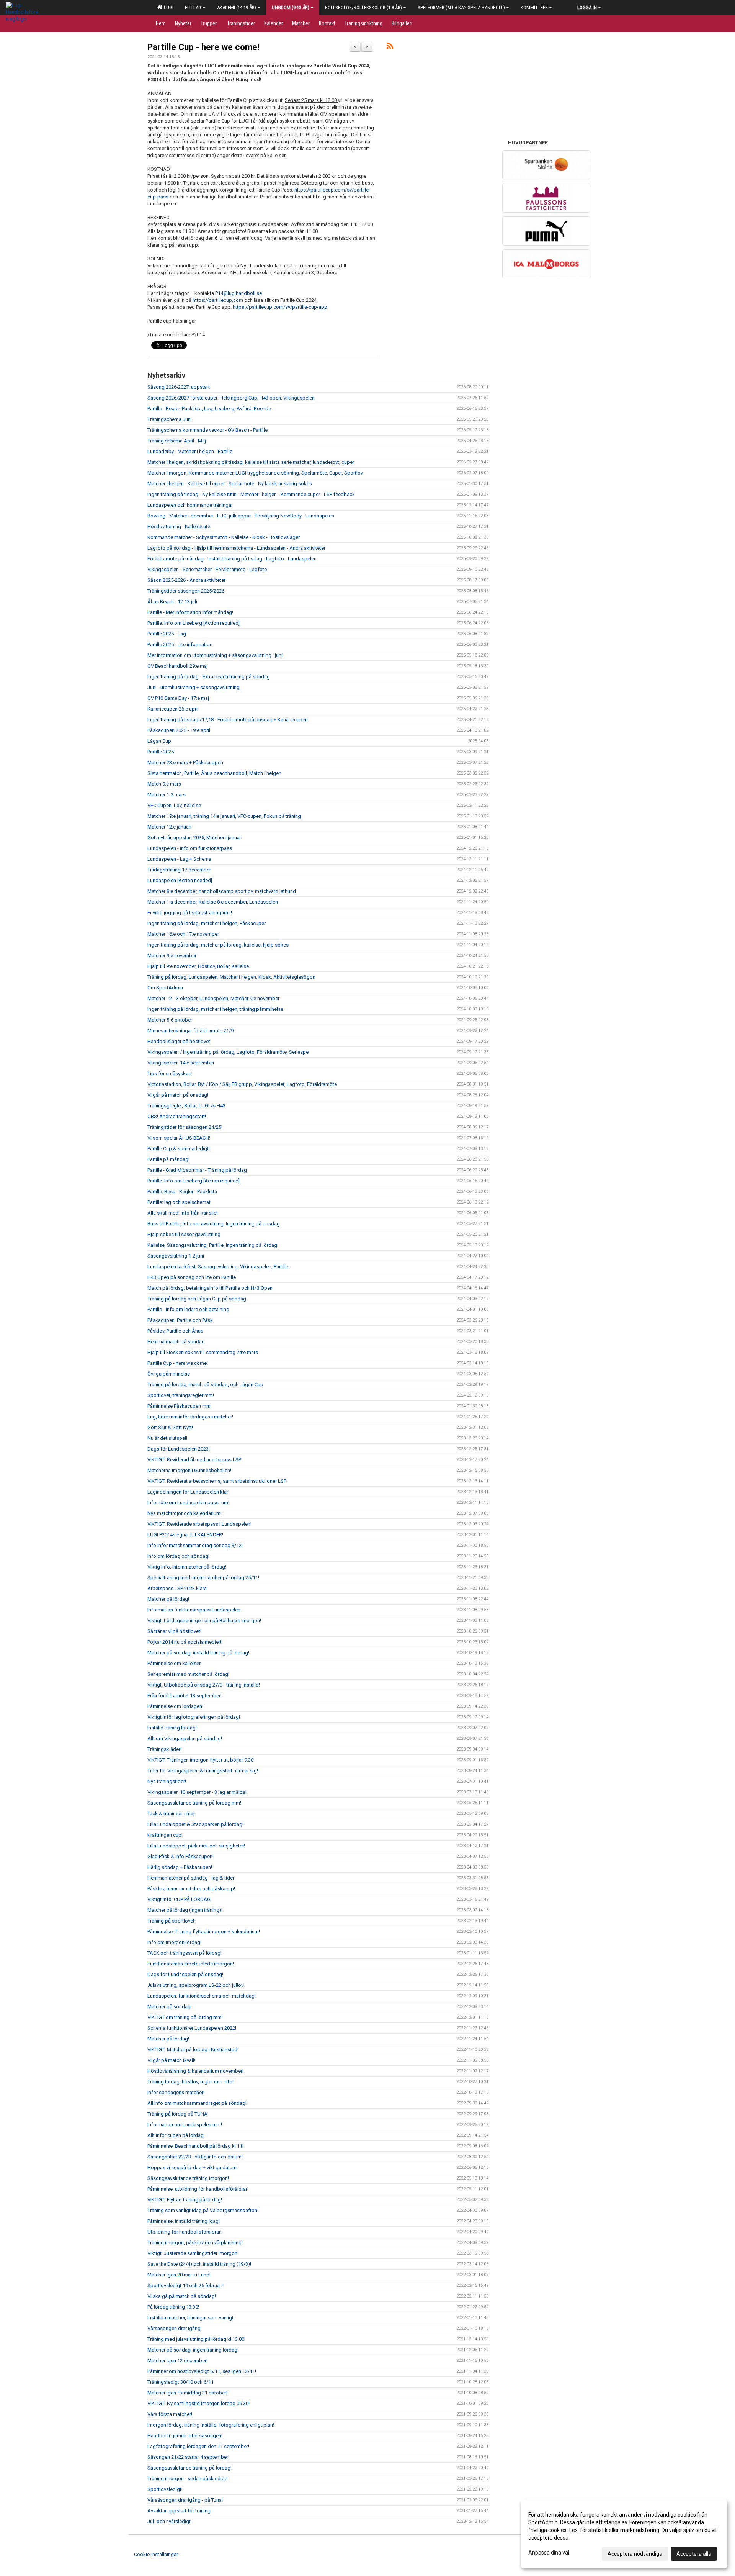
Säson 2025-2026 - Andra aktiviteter (186, 580)
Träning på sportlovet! (171, 1921)
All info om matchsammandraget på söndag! (197, 2103)
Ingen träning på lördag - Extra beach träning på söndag (209, 677)
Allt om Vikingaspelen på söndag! (185, 1738)
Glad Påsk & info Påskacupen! (180, 1856)
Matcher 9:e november (172, 956)
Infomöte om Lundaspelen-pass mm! (188, 1503)
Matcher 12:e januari (169, 827)
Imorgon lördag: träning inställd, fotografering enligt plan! (211, 2425)
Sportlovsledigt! (165, 2489)
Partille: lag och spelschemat (179, 1202)
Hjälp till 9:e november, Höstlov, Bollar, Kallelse (198, 966)
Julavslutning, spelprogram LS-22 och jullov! (196, 1985)
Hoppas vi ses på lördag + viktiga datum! (193, 2167)
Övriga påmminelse (169, 1374)
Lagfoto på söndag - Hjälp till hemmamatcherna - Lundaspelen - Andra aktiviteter (236, 548)
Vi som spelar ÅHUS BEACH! (179, 1138)
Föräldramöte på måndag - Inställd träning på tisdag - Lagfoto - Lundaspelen (232, 559)
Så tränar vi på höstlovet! (174, 1631)
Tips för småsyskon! (170, 1073)
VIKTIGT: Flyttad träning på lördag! (185, 2200)
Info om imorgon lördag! (174, 1942)
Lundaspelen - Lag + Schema (179, 859)
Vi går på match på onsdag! (178, 1095)
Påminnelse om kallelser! (175, 1663)
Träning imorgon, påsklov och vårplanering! (195, 2243)
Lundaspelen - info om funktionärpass (190, 848)
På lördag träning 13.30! (173, 2307)
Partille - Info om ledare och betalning (188, 1309)
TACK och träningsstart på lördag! (185, 1953)
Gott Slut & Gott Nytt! (170, 1427)
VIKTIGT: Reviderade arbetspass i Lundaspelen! (199, 1524)
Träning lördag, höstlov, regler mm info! (190, 2082)
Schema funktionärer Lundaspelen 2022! (192, 2028)
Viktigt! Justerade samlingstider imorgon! (193, 2253)
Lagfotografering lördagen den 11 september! (198, 2446)
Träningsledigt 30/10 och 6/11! (181, 2382)
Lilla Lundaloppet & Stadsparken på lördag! (195, 1824)
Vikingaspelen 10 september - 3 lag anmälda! (197, 1792)
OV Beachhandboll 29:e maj (178, 666)
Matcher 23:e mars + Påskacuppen (185, 762)
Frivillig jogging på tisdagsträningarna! (190, 913)
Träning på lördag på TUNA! (178, 2114)
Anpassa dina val (549, 2553)
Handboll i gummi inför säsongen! (185, 2436)
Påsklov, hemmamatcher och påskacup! (191, 1889)
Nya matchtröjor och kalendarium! (185, 1513)
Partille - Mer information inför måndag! (190, 612)
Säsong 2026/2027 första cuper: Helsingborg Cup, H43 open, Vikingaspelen (231, 398)
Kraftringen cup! (165, 1835)
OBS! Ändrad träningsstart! (177, 1116)
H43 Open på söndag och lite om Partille (192, 1277)
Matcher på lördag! (168, 1599)
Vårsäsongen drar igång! (175, 2328)
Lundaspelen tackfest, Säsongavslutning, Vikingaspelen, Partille (218, 1267)
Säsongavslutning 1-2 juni (176, 1256)
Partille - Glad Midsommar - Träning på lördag (197, 1170)
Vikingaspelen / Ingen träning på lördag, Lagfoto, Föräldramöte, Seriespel (229, 1052)
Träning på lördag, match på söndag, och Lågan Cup (205, 1385)
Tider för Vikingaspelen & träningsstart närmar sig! (203, 1771)
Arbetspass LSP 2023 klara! (178, 1588)
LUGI (167, 7)
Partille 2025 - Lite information (180, 644)
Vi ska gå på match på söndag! (182, 2296)
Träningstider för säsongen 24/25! (185, 1127)
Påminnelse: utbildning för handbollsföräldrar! (198, 2189)
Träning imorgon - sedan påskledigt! (187, 2479)
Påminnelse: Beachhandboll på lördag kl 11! (195, 2146)
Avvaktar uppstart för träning (179, 2511)
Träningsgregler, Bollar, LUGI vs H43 (186, 1106)
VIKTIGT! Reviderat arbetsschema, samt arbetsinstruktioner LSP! (217, 1481)
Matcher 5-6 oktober (170, 1020)
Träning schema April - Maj (177, 441)
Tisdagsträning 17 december (179, 870)
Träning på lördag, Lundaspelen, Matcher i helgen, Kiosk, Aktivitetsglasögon (231, 977)
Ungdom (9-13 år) (291, 7)
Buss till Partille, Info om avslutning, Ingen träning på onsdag (214, 1224)
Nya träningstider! (167, 1781)
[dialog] (624, 2534)
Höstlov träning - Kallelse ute (179, 526)
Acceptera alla (694, 2554)
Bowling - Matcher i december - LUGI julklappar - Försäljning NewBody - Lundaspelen (241, 516)
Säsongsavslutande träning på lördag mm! (194, 1803)
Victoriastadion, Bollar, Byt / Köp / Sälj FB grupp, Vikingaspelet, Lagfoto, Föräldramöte (242, 1084)
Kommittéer (534, 7)
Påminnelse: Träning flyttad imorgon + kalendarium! (204, 1932)
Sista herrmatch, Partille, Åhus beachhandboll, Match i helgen (214, 773)
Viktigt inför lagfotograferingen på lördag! (194, 1717)
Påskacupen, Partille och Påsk (180, 1320)
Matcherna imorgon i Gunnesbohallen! (189, 1470)
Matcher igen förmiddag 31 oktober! (187, 2393)
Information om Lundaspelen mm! (185, 2125)
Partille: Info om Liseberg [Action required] (194, 623)
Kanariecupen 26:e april (173, 709)
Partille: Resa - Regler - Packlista (182, 1191)
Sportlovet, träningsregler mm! (181, 1395)
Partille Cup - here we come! (203, 47)
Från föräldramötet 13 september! (185, 1696)
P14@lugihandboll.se (238, 293)
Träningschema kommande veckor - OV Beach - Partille (207, 430)
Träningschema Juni (170, 419)
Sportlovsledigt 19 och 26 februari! (185, 2285)
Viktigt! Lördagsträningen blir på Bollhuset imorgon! (204, 1620)
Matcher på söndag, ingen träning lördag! (193, 2350)
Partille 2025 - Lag (167, 634)
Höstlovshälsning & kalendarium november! (195, 2071)
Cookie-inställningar (156, 2554)
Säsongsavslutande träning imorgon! (188, 2178)
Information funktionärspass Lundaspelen (194, 1610)
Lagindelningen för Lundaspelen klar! (188, 1492)
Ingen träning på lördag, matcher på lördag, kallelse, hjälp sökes (218, 945)
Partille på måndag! (168, 1159)
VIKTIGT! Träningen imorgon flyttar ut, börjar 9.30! (201, 1760)
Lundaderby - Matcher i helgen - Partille (190, 451)
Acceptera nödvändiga (635, 2554)
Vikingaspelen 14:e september (181, 1063)
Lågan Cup (159, 741)
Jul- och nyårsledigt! (170, 2521)
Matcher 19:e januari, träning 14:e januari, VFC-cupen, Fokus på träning (224, 816)
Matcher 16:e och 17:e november (183, 934)
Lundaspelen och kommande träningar (190, 505)
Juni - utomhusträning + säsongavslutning (194, 687)
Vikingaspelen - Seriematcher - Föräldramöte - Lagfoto (207, 569)
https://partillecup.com (218, 300)
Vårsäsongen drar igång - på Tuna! (185, 2500)
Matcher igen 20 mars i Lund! (179, 2275)
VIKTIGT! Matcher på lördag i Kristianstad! (193, 2050)
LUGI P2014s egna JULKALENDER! (185, 1535)
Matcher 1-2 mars (167, 795)
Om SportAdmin (165, 988)
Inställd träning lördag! (172, 1728)
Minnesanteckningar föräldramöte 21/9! (191, 1031)
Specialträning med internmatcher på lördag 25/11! (203, 1578)
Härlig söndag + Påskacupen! (180, 1867)
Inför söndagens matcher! (176, 2092)
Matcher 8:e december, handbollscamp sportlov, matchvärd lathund (222, 891)
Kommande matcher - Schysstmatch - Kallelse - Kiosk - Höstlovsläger (224, 537)
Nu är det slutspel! (167, 1438)
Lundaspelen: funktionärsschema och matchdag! (202, 1996)
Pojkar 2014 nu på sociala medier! (184, 1642)
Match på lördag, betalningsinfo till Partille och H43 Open (210, 1288)
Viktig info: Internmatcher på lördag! (187, 1567)
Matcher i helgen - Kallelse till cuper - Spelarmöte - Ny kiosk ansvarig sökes (230, 484)
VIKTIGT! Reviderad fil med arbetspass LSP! (195, 1460)
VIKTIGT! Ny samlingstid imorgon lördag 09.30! (198, 2403)
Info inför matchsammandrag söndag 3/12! (195, 1545)
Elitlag (193, 7)
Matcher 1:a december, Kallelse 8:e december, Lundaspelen (213, 902)
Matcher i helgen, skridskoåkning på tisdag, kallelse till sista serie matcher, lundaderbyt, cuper (251, 462)
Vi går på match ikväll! (171, 2060)
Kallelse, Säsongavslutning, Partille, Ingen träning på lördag (212, 1245)
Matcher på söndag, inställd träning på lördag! (198, 1653)
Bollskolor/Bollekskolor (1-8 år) (363, 7)
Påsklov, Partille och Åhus (175, 1331)
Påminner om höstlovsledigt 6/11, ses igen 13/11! (202, 2371)
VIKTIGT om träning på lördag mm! (185, 2017)
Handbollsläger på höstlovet (179, 1041)
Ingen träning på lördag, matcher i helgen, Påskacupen (207, 923)
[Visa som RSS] (390, 47)
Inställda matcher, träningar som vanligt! (191, 2318)
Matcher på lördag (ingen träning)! (185, 1910)
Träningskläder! (164, 1749)
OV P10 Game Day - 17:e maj (178, 698)
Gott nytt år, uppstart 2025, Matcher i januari (195, 838)
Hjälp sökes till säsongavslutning (184, 1234)
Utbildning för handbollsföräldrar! (185, 2232)
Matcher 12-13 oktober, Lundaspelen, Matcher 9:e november (213, 998)
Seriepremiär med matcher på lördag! (188, 1674)
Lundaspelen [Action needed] (180, 880)
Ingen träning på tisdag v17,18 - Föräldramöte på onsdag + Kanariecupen (228, 720)
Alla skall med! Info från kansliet (183, 1213)
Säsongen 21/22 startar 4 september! (188, 2457)
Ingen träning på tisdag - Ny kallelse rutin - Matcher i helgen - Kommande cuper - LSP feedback (251, 494)
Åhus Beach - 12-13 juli (172, 602)
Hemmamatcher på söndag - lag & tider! (191, 1878)
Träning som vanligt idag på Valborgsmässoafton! (203, 2210)
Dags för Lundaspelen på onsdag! (185, 1974)
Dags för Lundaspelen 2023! (179, 1449)
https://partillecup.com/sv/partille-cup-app (280, 307)
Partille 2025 (161, 752)
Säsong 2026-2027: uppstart (179, 387)
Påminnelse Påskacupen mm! (180, 1406)
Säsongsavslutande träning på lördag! (189, 2468)
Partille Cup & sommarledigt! (179, 1149)
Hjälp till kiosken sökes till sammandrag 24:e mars (203, 1352)
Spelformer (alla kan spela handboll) (461, 7)
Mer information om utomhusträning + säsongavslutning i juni (215, 655)
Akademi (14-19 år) (237, 7)
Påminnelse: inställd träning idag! (184, 2221)
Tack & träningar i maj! (171, 1814)
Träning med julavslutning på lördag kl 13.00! (196, 2339)
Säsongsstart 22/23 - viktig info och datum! (195, 2157)
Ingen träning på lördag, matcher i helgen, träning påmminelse (215, 1009)
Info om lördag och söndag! (178, 1556)
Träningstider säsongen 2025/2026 (186, 591)
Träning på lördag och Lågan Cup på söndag (197, 1299)
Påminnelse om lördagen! (175, 1706)
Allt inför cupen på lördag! (176, 2135)
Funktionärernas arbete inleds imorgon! (191, 1964)
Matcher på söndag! (170, 2007)
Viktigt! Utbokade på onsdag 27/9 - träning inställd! (204, 1685)
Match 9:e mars (164, 784)
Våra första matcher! (170, 2414)
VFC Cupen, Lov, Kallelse (174, 805)
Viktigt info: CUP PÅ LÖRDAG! (180, 1899)
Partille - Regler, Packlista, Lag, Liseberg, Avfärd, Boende (209, 409)
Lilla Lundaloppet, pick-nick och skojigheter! (196, 1846)
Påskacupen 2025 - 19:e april (179, 730)
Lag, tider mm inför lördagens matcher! (190, 1417)
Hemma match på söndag (176, 1342)
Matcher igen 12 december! (177, 2361)
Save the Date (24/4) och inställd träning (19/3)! (199, 2264)
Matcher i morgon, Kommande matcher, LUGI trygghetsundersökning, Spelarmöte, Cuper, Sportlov (255, 473)
